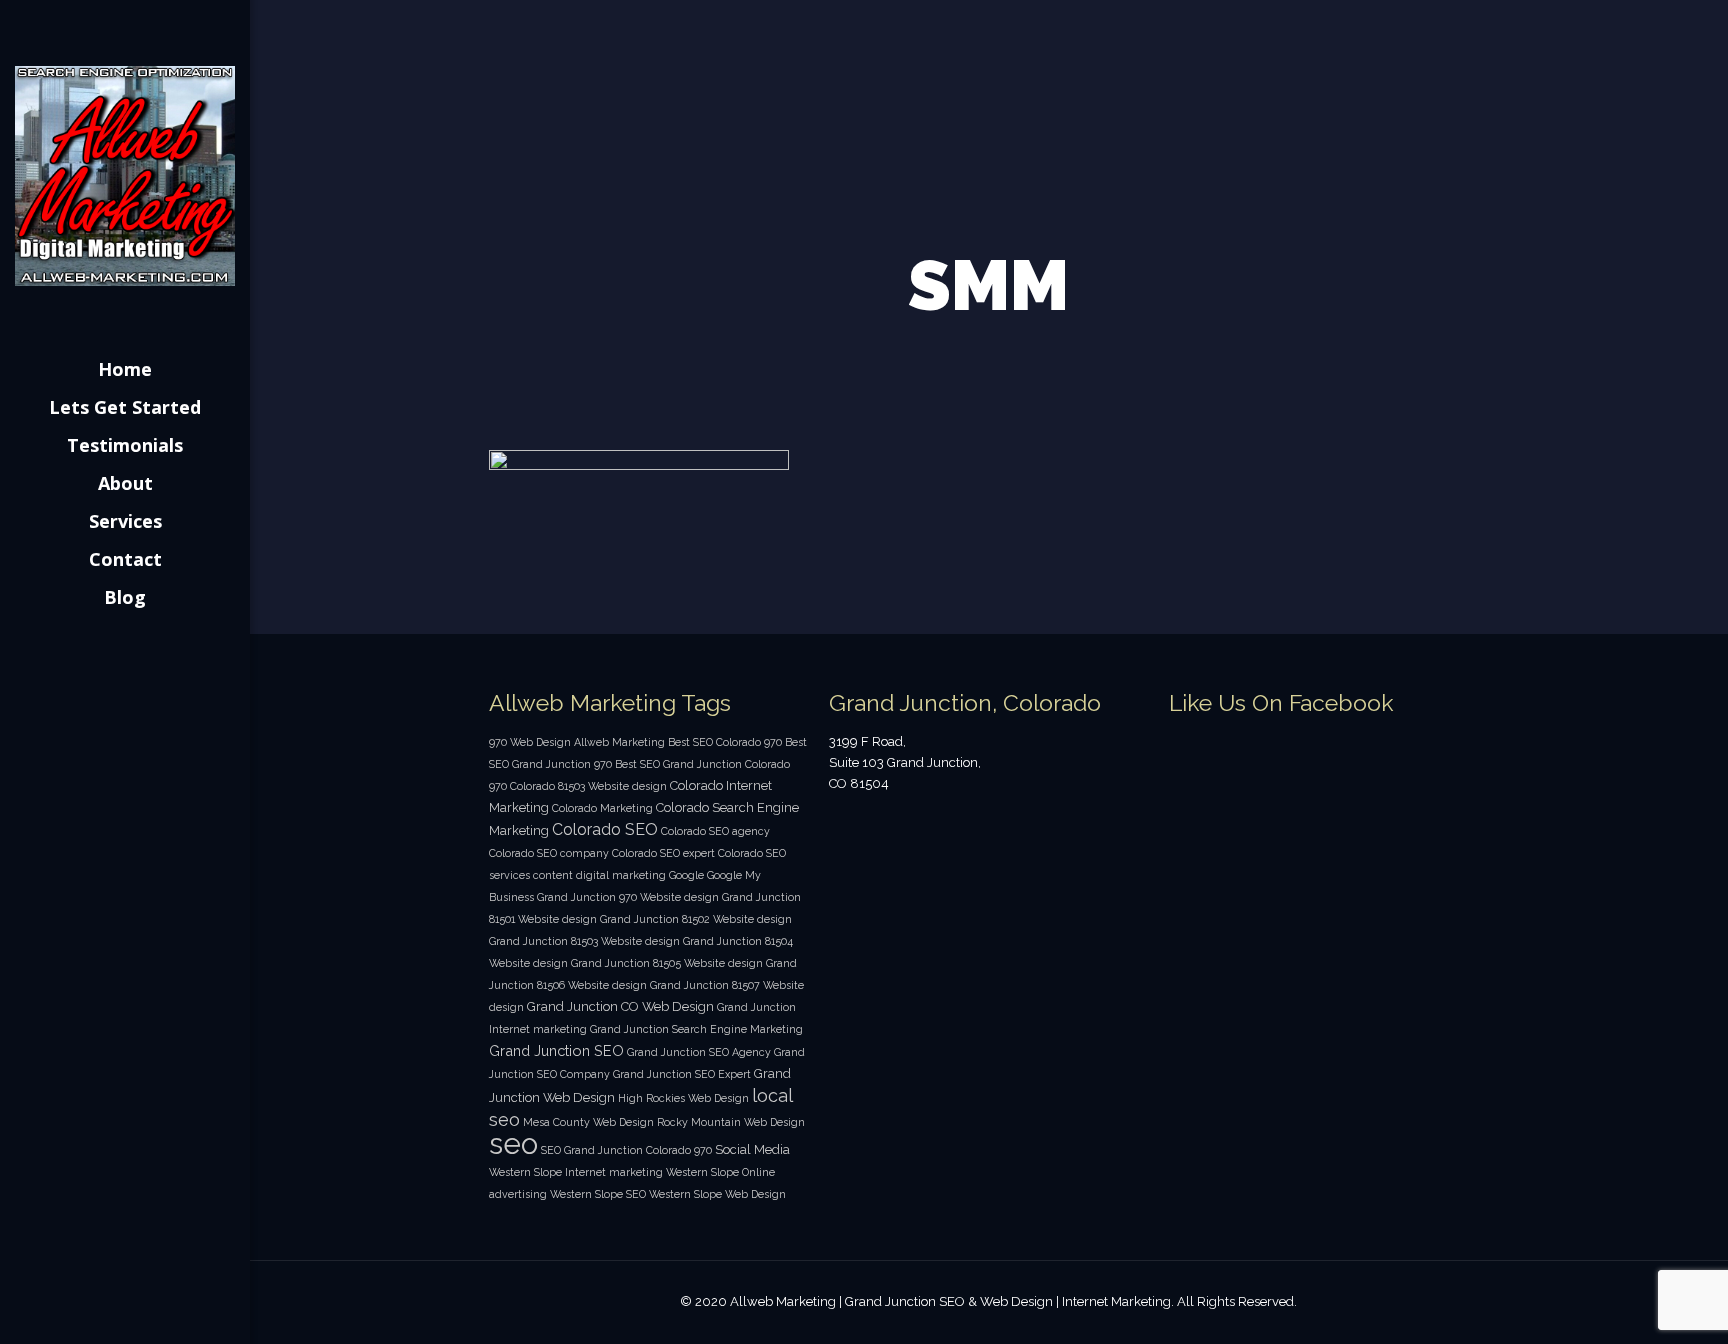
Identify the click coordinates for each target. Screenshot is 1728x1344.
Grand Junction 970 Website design (628, 897)
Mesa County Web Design (588, 1122)
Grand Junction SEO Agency (699, 1052)
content (553, 875)
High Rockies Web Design (683, 1098)
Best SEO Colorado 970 (725, 742)
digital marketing (621, 875)
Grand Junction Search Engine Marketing (696, 1029)
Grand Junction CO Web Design (620, 1006)
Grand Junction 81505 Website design (667, 963)
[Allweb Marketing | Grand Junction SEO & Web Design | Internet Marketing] (125, 175)
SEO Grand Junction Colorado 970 (626, 1150)
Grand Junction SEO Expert (682, 1074)
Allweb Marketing (619, 742)
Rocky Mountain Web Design (731, 1122)
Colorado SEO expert (663, 853)
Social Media (752, 1149)
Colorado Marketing (602, 808)
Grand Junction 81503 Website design (584, 941)
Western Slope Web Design (717, 1194)
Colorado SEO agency (715, 831)
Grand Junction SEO (556, 1050)
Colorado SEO (605, 829)
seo (513, 1143)
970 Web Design (530, 742)
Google (686, 875)
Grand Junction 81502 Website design (696, 919)
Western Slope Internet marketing (576, 1172)
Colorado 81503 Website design (588, 786)
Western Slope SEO (598, 1194)
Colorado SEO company (549, 853)
